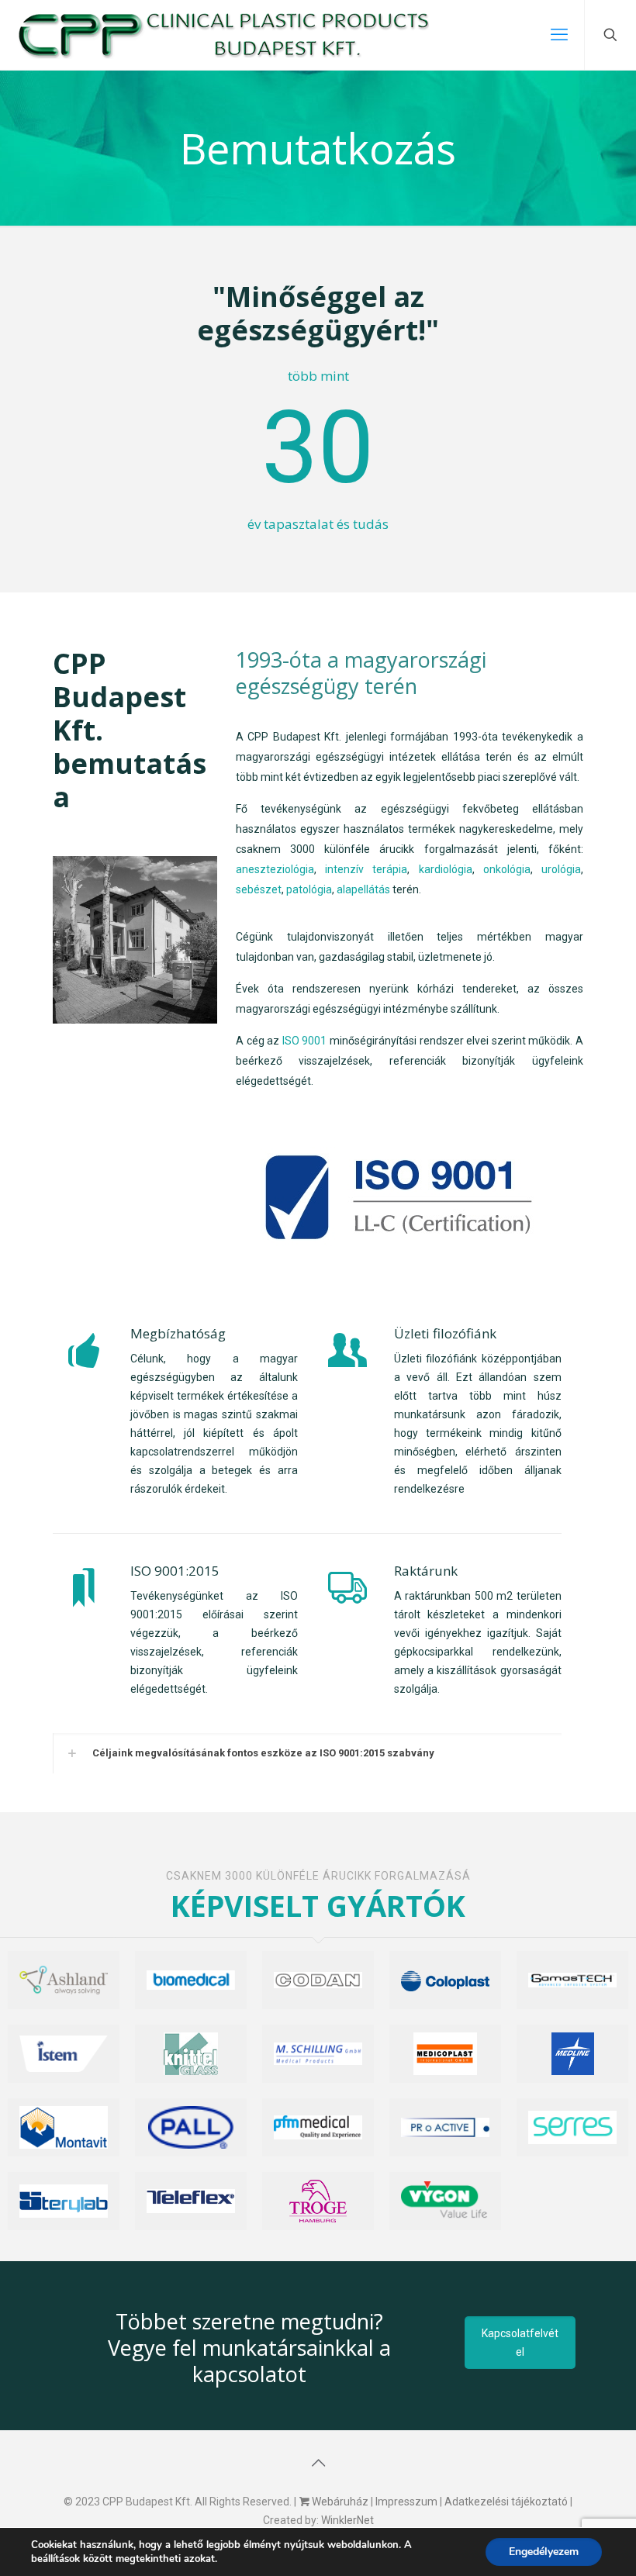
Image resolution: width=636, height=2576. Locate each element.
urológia (561, 869)
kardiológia (446, 869)
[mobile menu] (559, 35)
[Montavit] (64, 2127)
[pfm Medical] (318, 2127)
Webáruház (339, 2502)
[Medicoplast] (445, 2054)
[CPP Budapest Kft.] (222, 35)
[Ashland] (64, 1980)
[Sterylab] (64, 2201)
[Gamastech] (572, 1980)
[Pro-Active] (445, 2127)
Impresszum (406, 2502)
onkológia (507, 869)
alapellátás (363, 889)
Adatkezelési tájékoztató (506, 2502)
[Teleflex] (191, 2201)
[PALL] (191, 2127)
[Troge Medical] (318, 2201)
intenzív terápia (366, 869)
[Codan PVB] (318, 1980)
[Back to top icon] (318, 2463)
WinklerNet (347, 2520)
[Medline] (572, 2054)
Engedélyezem (544, 2552)
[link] (135, 940)
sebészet (259, 889)
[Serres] (572, 2127)
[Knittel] (191, 2054)
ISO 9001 (305, 1041)
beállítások (55, 2559)
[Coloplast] (445, 1980)
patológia (309, 889)
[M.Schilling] (318, 2054)
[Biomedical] (191, 1980)
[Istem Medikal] (64, 2054)
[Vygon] (445, 2201)
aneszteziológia (275, 869)
